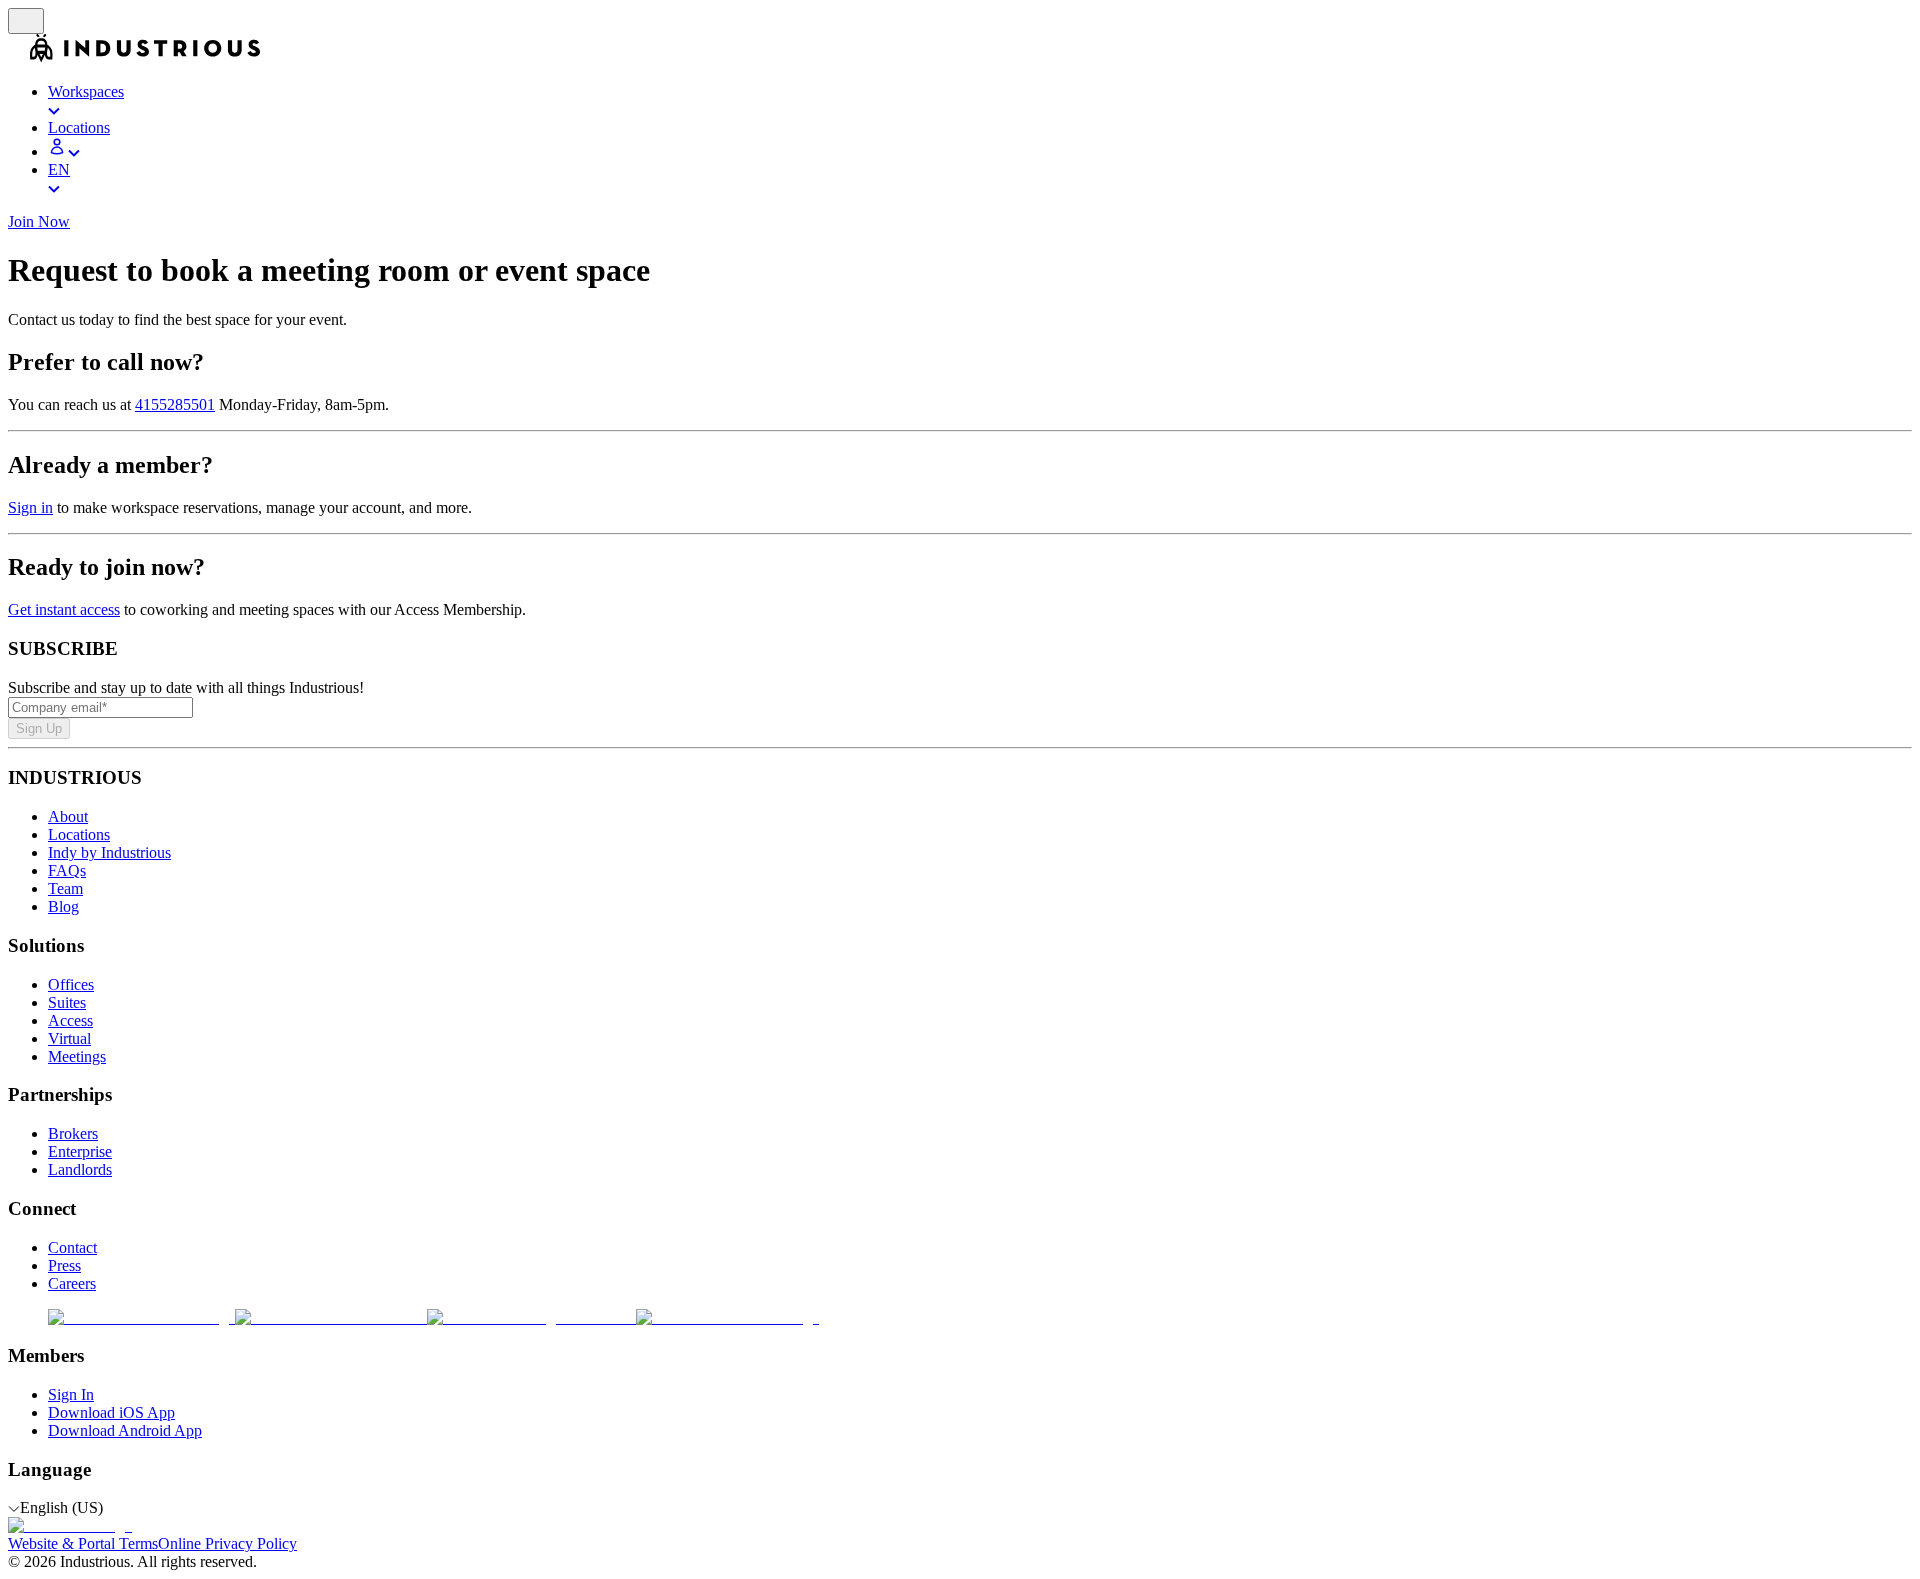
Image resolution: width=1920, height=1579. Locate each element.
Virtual (69, 1038)
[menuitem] (980, 101)
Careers (72, 1283)
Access (70, 1020)
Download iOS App (111, 1412)
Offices (71, 984)
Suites (67, 1002)
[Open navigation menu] (26, 21)
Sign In (71, 1394)
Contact (72, 1247)
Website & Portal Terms (83, 1543)
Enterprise (80, 1151)
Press (64, 1265)
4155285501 (175, 404)
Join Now (39, 221)
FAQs (67, 870)
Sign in (30, 507)
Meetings (77, 1056)
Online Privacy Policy (227, 1543)
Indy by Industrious (109, 852)
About (68, 816)
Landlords (80, 1169)
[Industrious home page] (19, 57)
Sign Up (39, 728)
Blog (63, 906)
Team (65, 888)
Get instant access (64, 609)
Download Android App (125, 1430)
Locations (79, 834)
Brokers (73, 1133)
